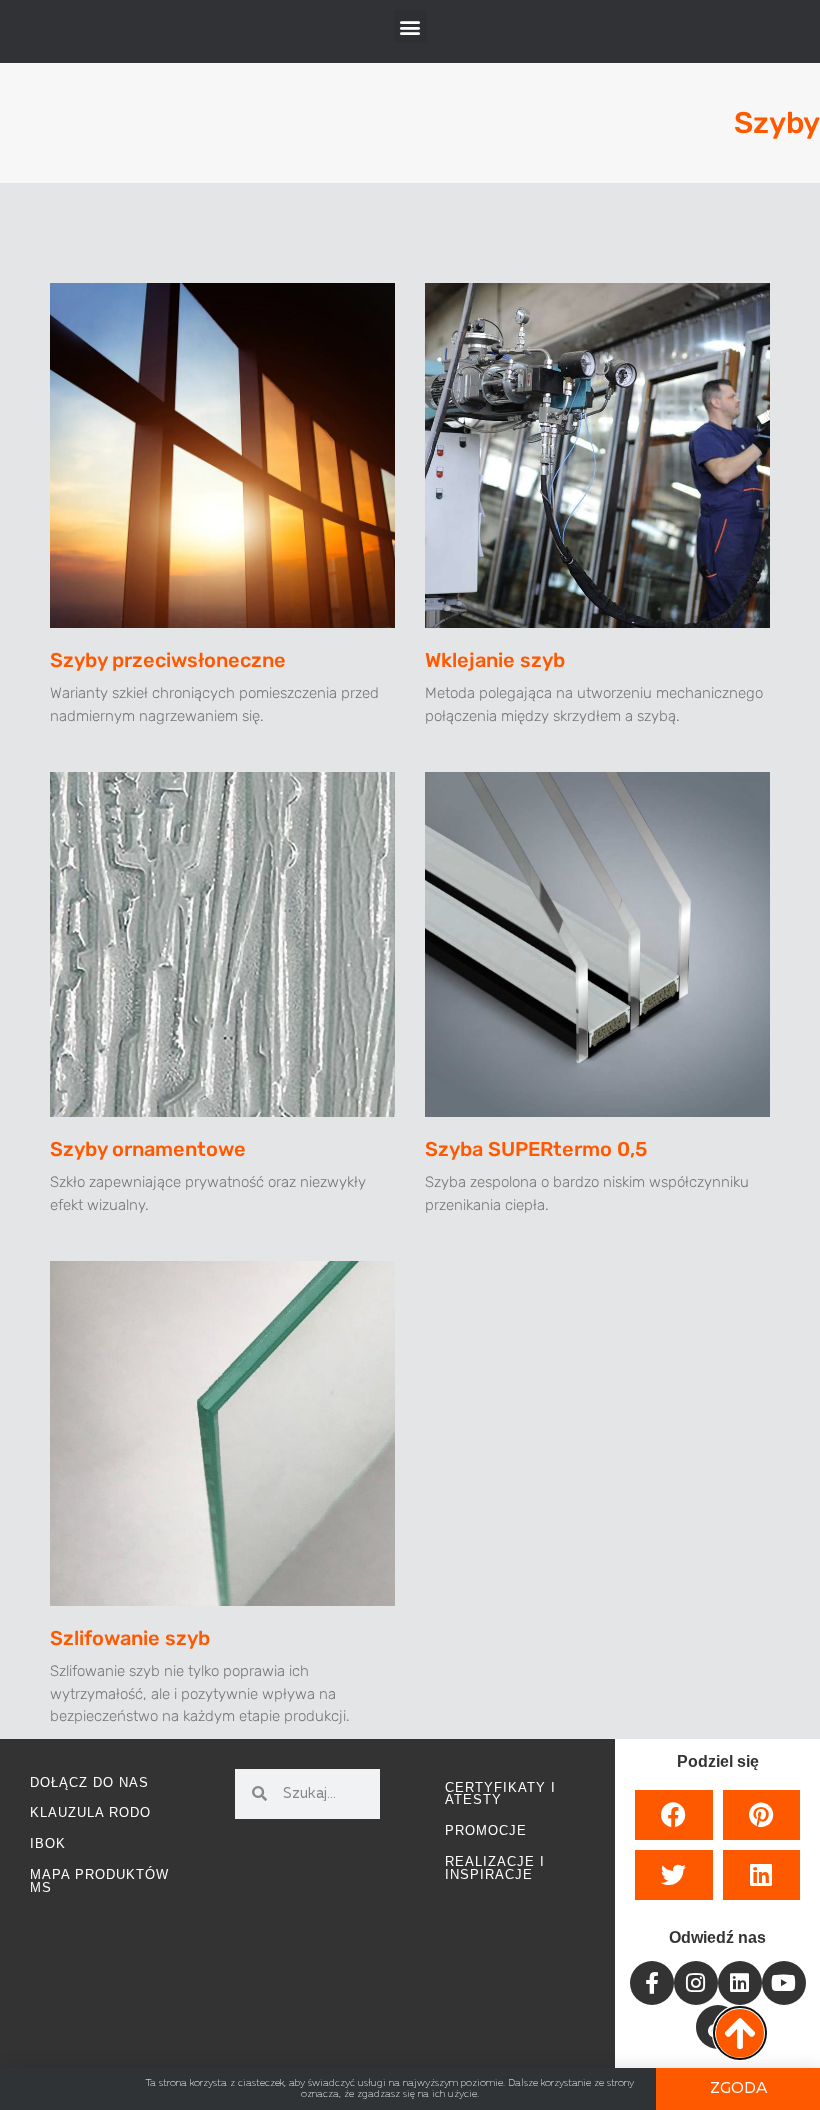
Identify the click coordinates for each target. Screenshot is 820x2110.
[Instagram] (696, 1983)
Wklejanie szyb (495, 660)
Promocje (486, 1830)
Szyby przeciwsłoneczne (168, 660)
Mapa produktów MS (99, 1881)
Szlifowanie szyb (130, 1638)
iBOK (48, 1843)
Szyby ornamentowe (148, 1149)
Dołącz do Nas (89, 1782)
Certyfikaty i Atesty (500, 1794)
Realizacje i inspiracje (495, 1868)
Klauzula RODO (90, 1812)
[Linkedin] (740, 1983)
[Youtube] (784, 1983)
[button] (410, 26)
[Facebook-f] (652, 1983)
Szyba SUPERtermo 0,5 (536, 1149)
